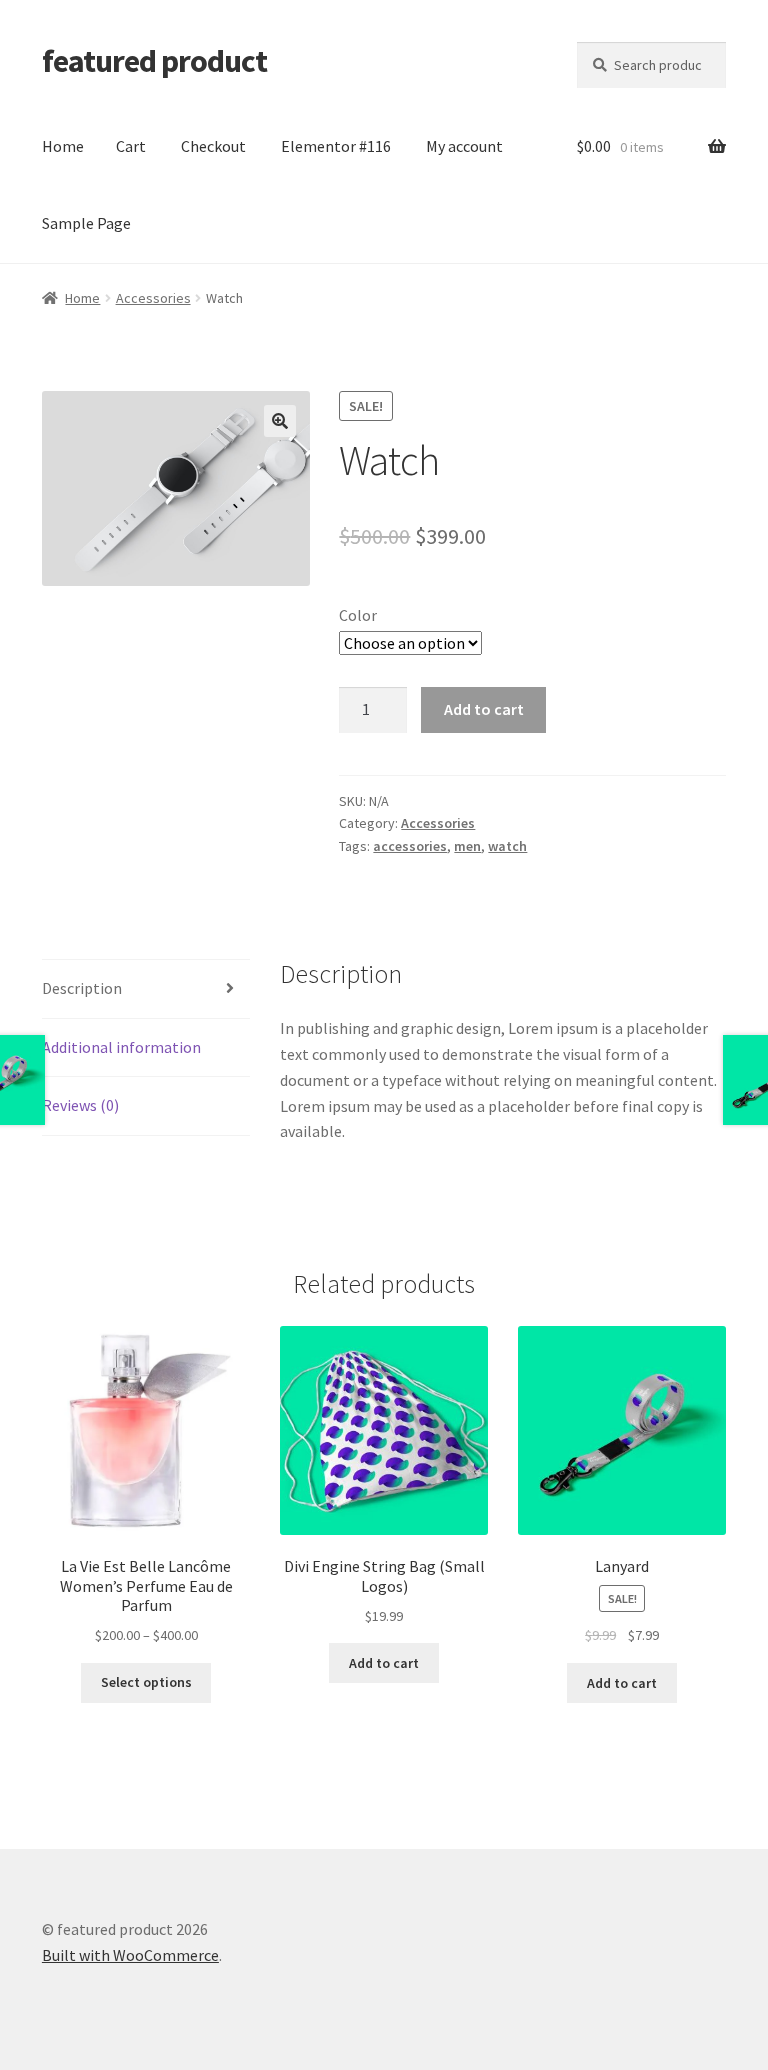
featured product (154, 61)
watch (507, 846)
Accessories (153, 298)
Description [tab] (82, 988)
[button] (280, 421)
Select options (146, 1682)
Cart (131, 146)
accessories (410, 846)
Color (358, 615)
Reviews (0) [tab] (80, 1105)
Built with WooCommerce (130, 1955)
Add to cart (484, 709)
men (467, 846)
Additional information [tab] (121, 1047)
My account (464, 146)
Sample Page (86, 223)
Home (63, 146)
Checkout (213, 146)
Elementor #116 (336, 146)
